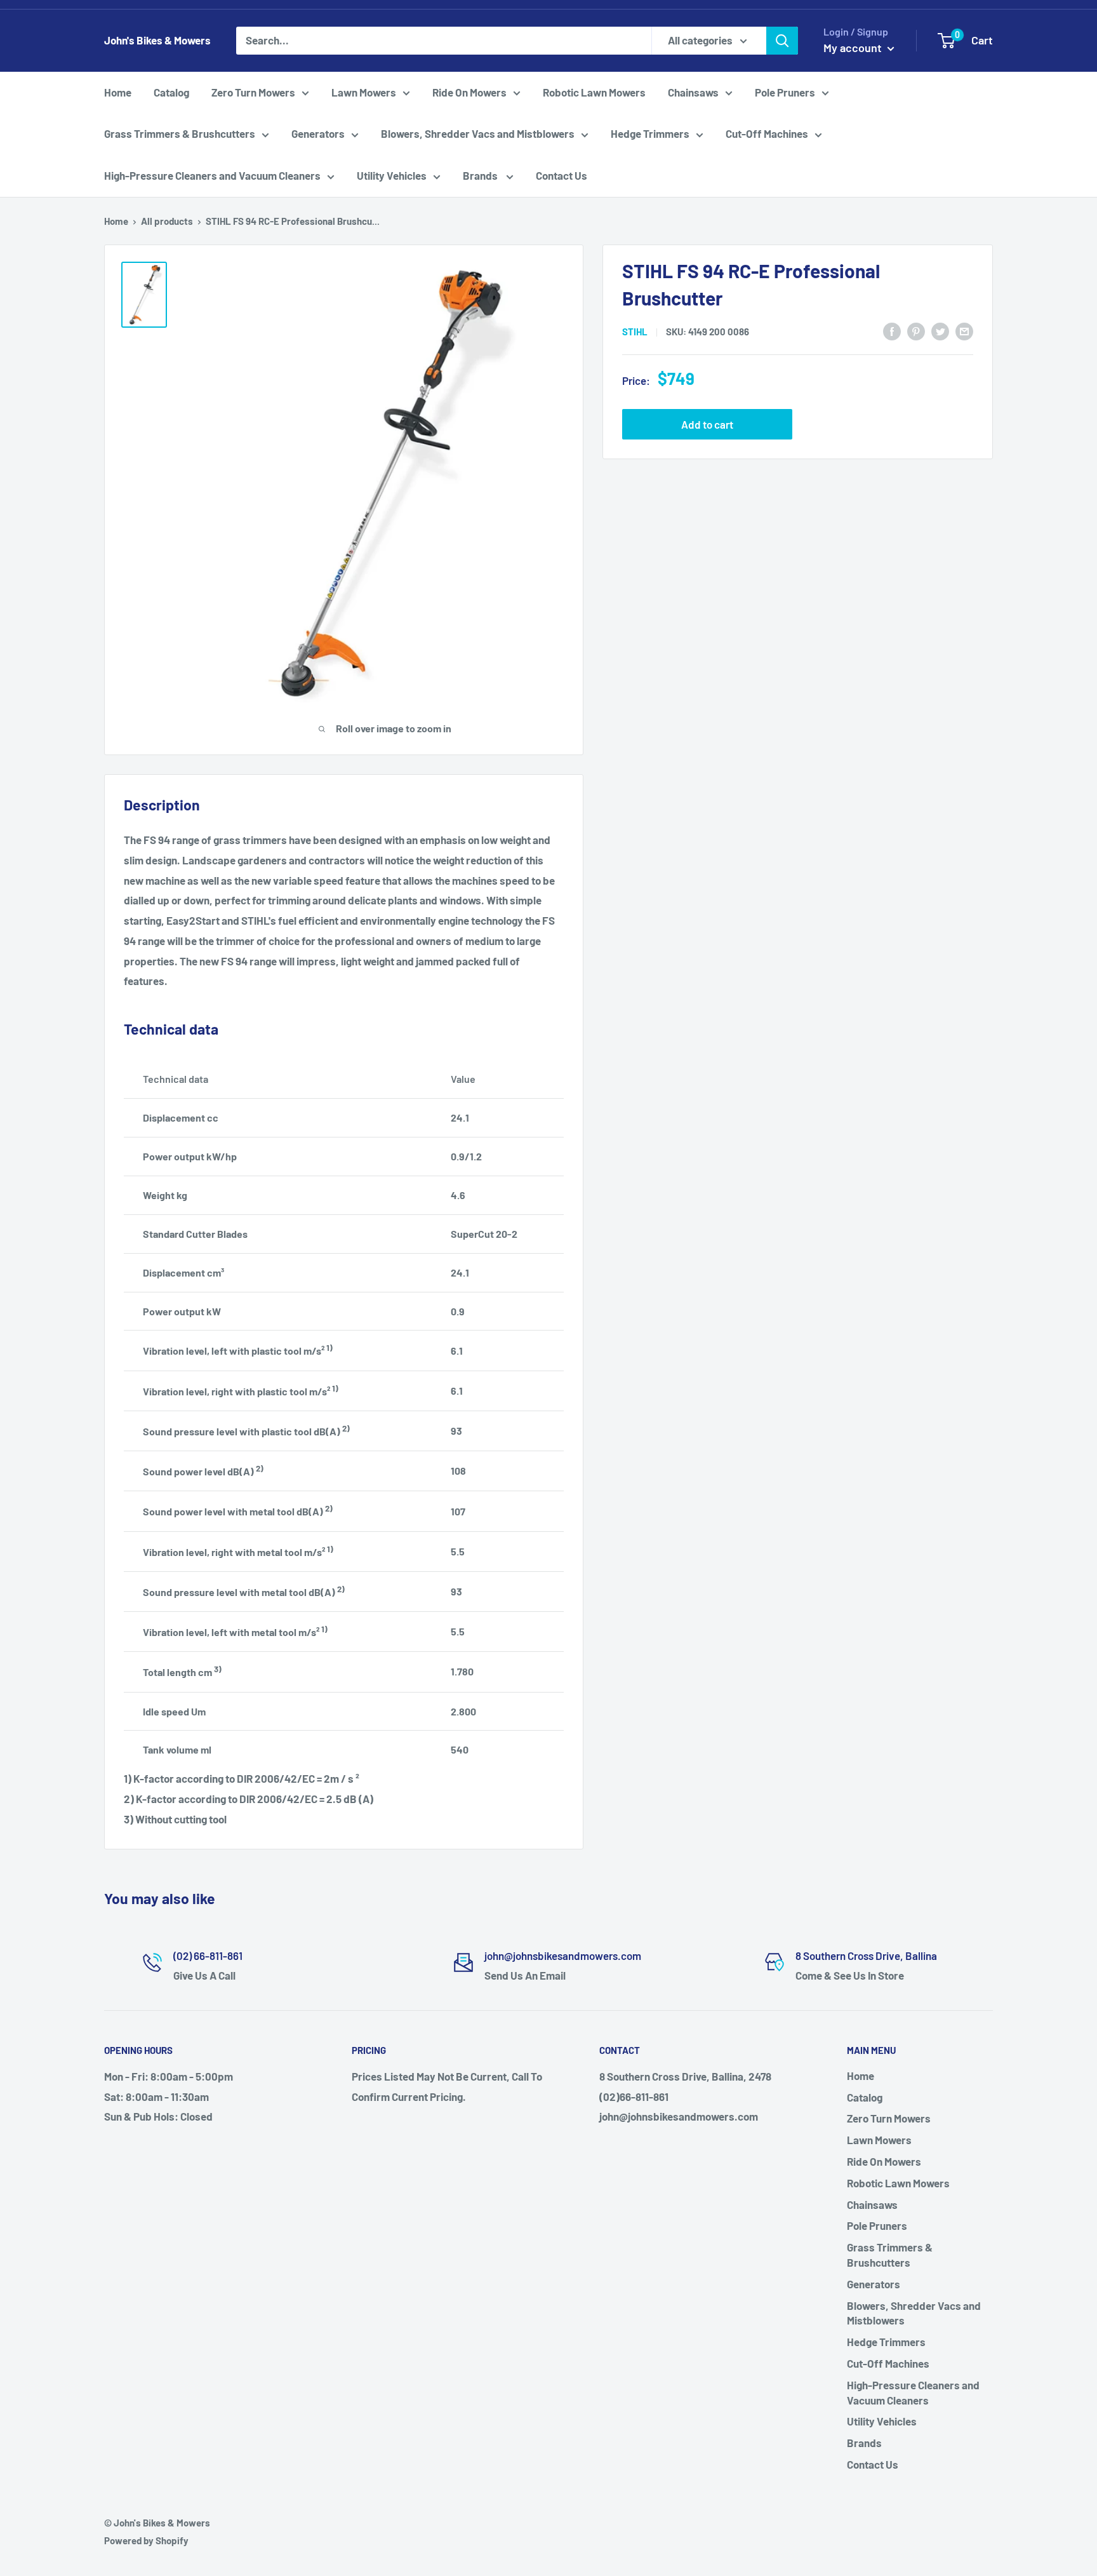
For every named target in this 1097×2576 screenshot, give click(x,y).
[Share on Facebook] (892, 330)
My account (854, 48)
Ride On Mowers (469, 92)
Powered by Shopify (146, 2540)
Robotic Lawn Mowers (594, 92)
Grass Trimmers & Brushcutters (180, 133)
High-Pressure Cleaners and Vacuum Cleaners (212, 175)
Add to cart (707, 424)
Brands (481, 175)
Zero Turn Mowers (253, 92)
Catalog (171, 92)
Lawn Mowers (364, 92)
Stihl (635, 332)
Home (118, 92)
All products (167, 221)
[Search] (782, 41)
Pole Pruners (785, 92)
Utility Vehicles (392, 175)
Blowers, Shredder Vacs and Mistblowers (478, 133)
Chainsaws (693, 92)
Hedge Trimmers (650, 133)
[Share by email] (964, 330)
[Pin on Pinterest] (916, 330)
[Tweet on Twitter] (940, 330)
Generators (318, 133)
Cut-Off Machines (767, 133)
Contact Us (562, 175)
